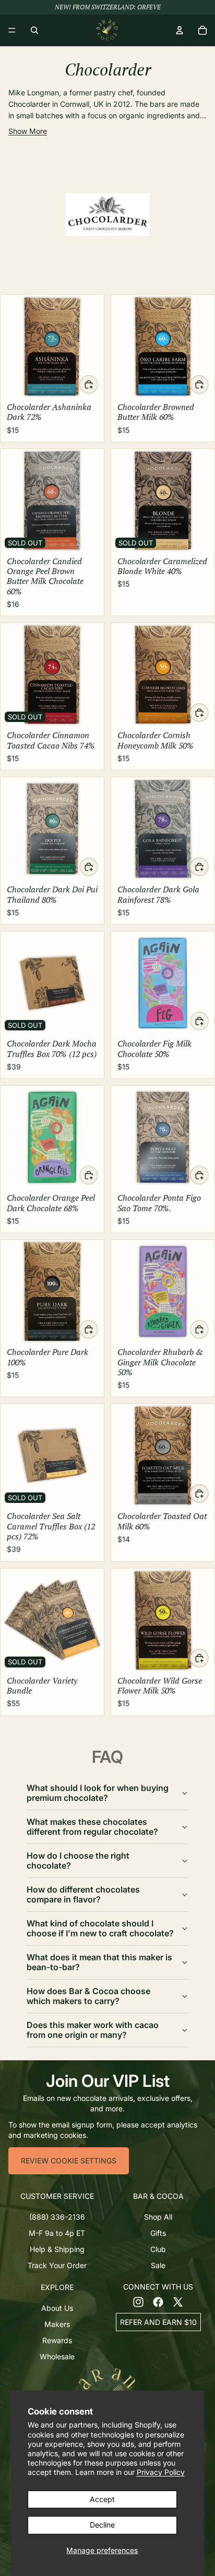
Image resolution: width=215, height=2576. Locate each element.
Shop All (158, 2217)
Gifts (158, 2233)
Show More (28, 131)
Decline (102, 2525)
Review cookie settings (69, 2161)
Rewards (57, 2340)
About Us (57, 2308)
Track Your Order (57, 2266)
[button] (57, 2196)
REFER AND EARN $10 (158, 2322)
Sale (158, 2266)
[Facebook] (158, 2302)
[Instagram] (138, 2302)
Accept (102, 2499)
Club (158, 2249)
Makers (57, 2324)
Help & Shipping (57, 2249)
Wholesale (57, 2356)
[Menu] (12, 30)
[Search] (34, 30)
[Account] (180, 30)
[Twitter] (178, 2302)
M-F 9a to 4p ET (57, 2233)
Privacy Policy (161, 2472)
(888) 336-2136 (57, 2217)
